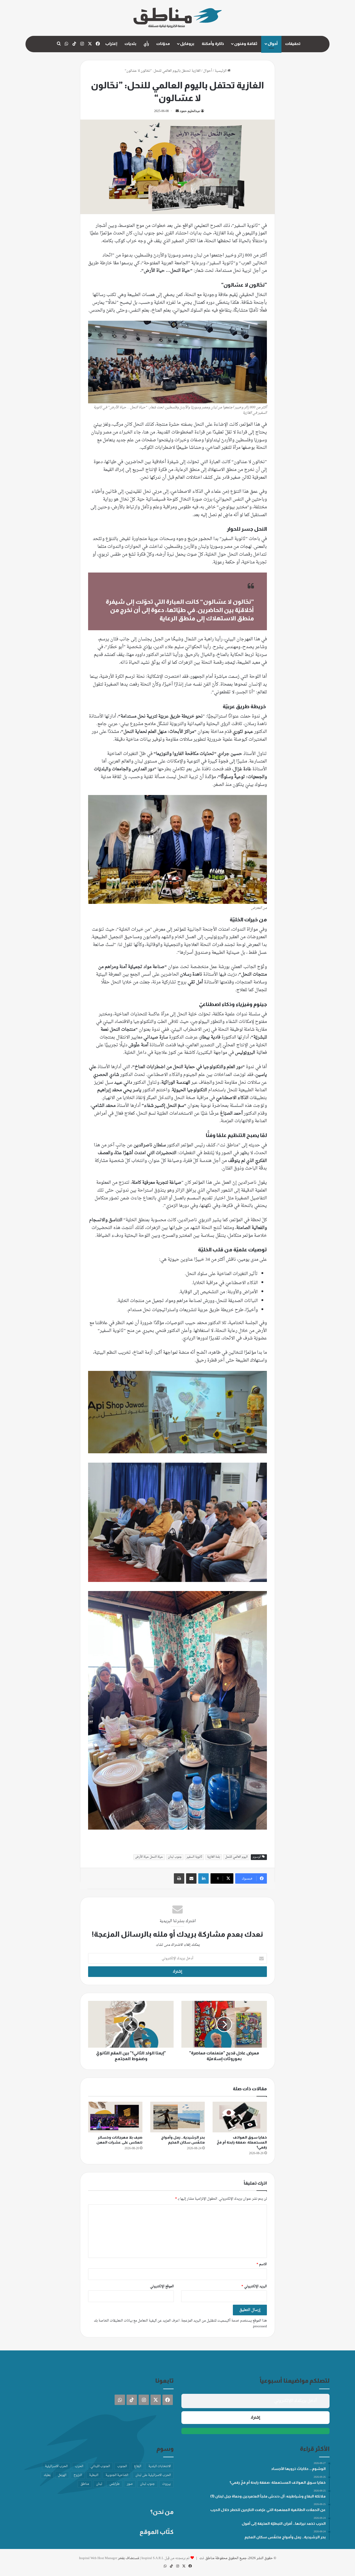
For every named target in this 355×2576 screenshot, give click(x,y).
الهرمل (62, 2475)
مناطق (85, 2484)
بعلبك (47, 2475)
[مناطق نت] (178, 18)
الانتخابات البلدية (160, 2466)
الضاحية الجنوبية (117, 2475)
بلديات (130, 44)
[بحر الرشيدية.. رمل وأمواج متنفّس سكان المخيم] (177, 2117)
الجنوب (122, 2466)
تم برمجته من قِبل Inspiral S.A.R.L (166, 2558)
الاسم (262, 2264)
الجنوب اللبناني (100, 2466)
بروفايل (187, 44)
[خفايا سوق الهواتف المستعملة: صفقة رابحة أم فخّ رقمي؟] (240, 2117)
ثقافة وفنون (246, 44)
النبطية (94, 2475)
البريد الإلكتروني (254, 2286)
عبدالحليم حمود (190, 111)
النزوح (78, 2475)
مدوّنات (163, 44)
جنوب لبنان (175, 1857)
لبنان (99, 2484)
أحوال (273, 44)
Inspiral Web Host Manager (98, 2558)
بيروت (166, 2484)
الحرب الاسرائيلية (56, 2466)
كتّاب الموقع (157, 2532)
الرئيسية (221, 71)
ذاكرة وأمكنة (213, 44)
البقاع (138, 2466)
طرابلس (114, 2484)
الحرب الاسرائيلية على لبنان (153, 2475)
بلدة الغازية (214, 1857)
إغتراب (111, 44)
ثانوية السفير (194, 1857)
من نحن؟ (162, 2512)
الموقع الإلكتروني (162, 2286)
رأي (146, 44)
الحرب (79, 2466)
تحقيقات (293, 44)
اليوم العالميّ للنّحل (236, 1857)
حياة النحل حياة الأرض (149, 1857)
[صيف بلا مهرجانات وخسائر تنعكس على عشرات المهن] (115, 2117)
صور (130, 2484)
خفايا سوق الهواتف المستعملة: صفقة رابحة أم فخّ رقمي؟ (242, 2142)
